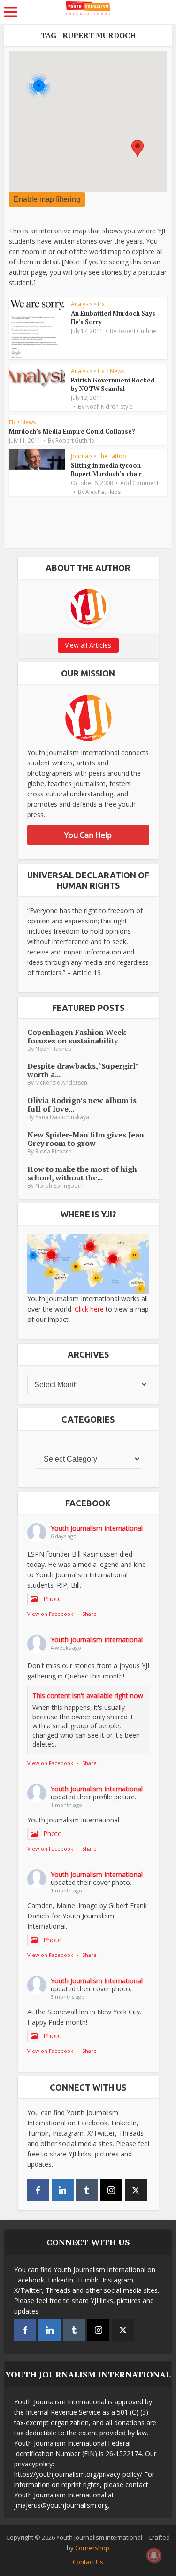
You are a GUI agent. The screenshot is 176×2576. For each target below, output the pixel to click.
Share (89, 1614)
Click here (89, 1309)
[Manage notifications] (154, 2555)
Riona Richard (54, 1151)
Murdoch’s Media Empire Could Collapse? (72, 431)
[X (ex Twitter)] (136, 2190)
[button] (138, 148)
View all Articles (88, 645)
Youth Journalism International (97, 1528)
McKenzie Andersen (61, 1083)
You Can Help (88, 835)
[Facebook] (38, 2190)
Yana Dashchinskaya (62, 1117)
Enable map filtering (47, 199)
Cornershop (92, 2548)
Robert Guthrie (137, 331)
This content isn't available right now (88, 1696)
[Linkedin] (63, 2190)
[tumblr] (87, 2190)
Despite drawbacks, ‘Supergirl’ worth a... (82, 1070)
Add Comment (139, 483)
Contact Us (88, 2562)
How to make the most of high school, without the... (82, 1173)
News (117, 371)
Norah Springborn (59, 1186)
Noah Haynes (53, 1049)
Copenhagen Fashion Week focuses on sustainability (77, 1036)
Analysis (82, 304)
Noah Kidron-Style (109, 407)
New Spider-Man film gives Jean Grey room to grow (86, 1139)
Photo (53, 1599)
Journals (82, 456)
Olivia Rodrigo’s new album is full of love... (82, 1105)
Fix (101, 304)
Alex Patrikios (103, 492)
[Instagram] (111, 2190)
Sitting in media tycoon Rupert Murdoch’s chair (106, 469)
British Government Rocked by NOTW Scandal (113, 384)
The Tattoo (112, 456)
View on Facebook (50, 1614)
